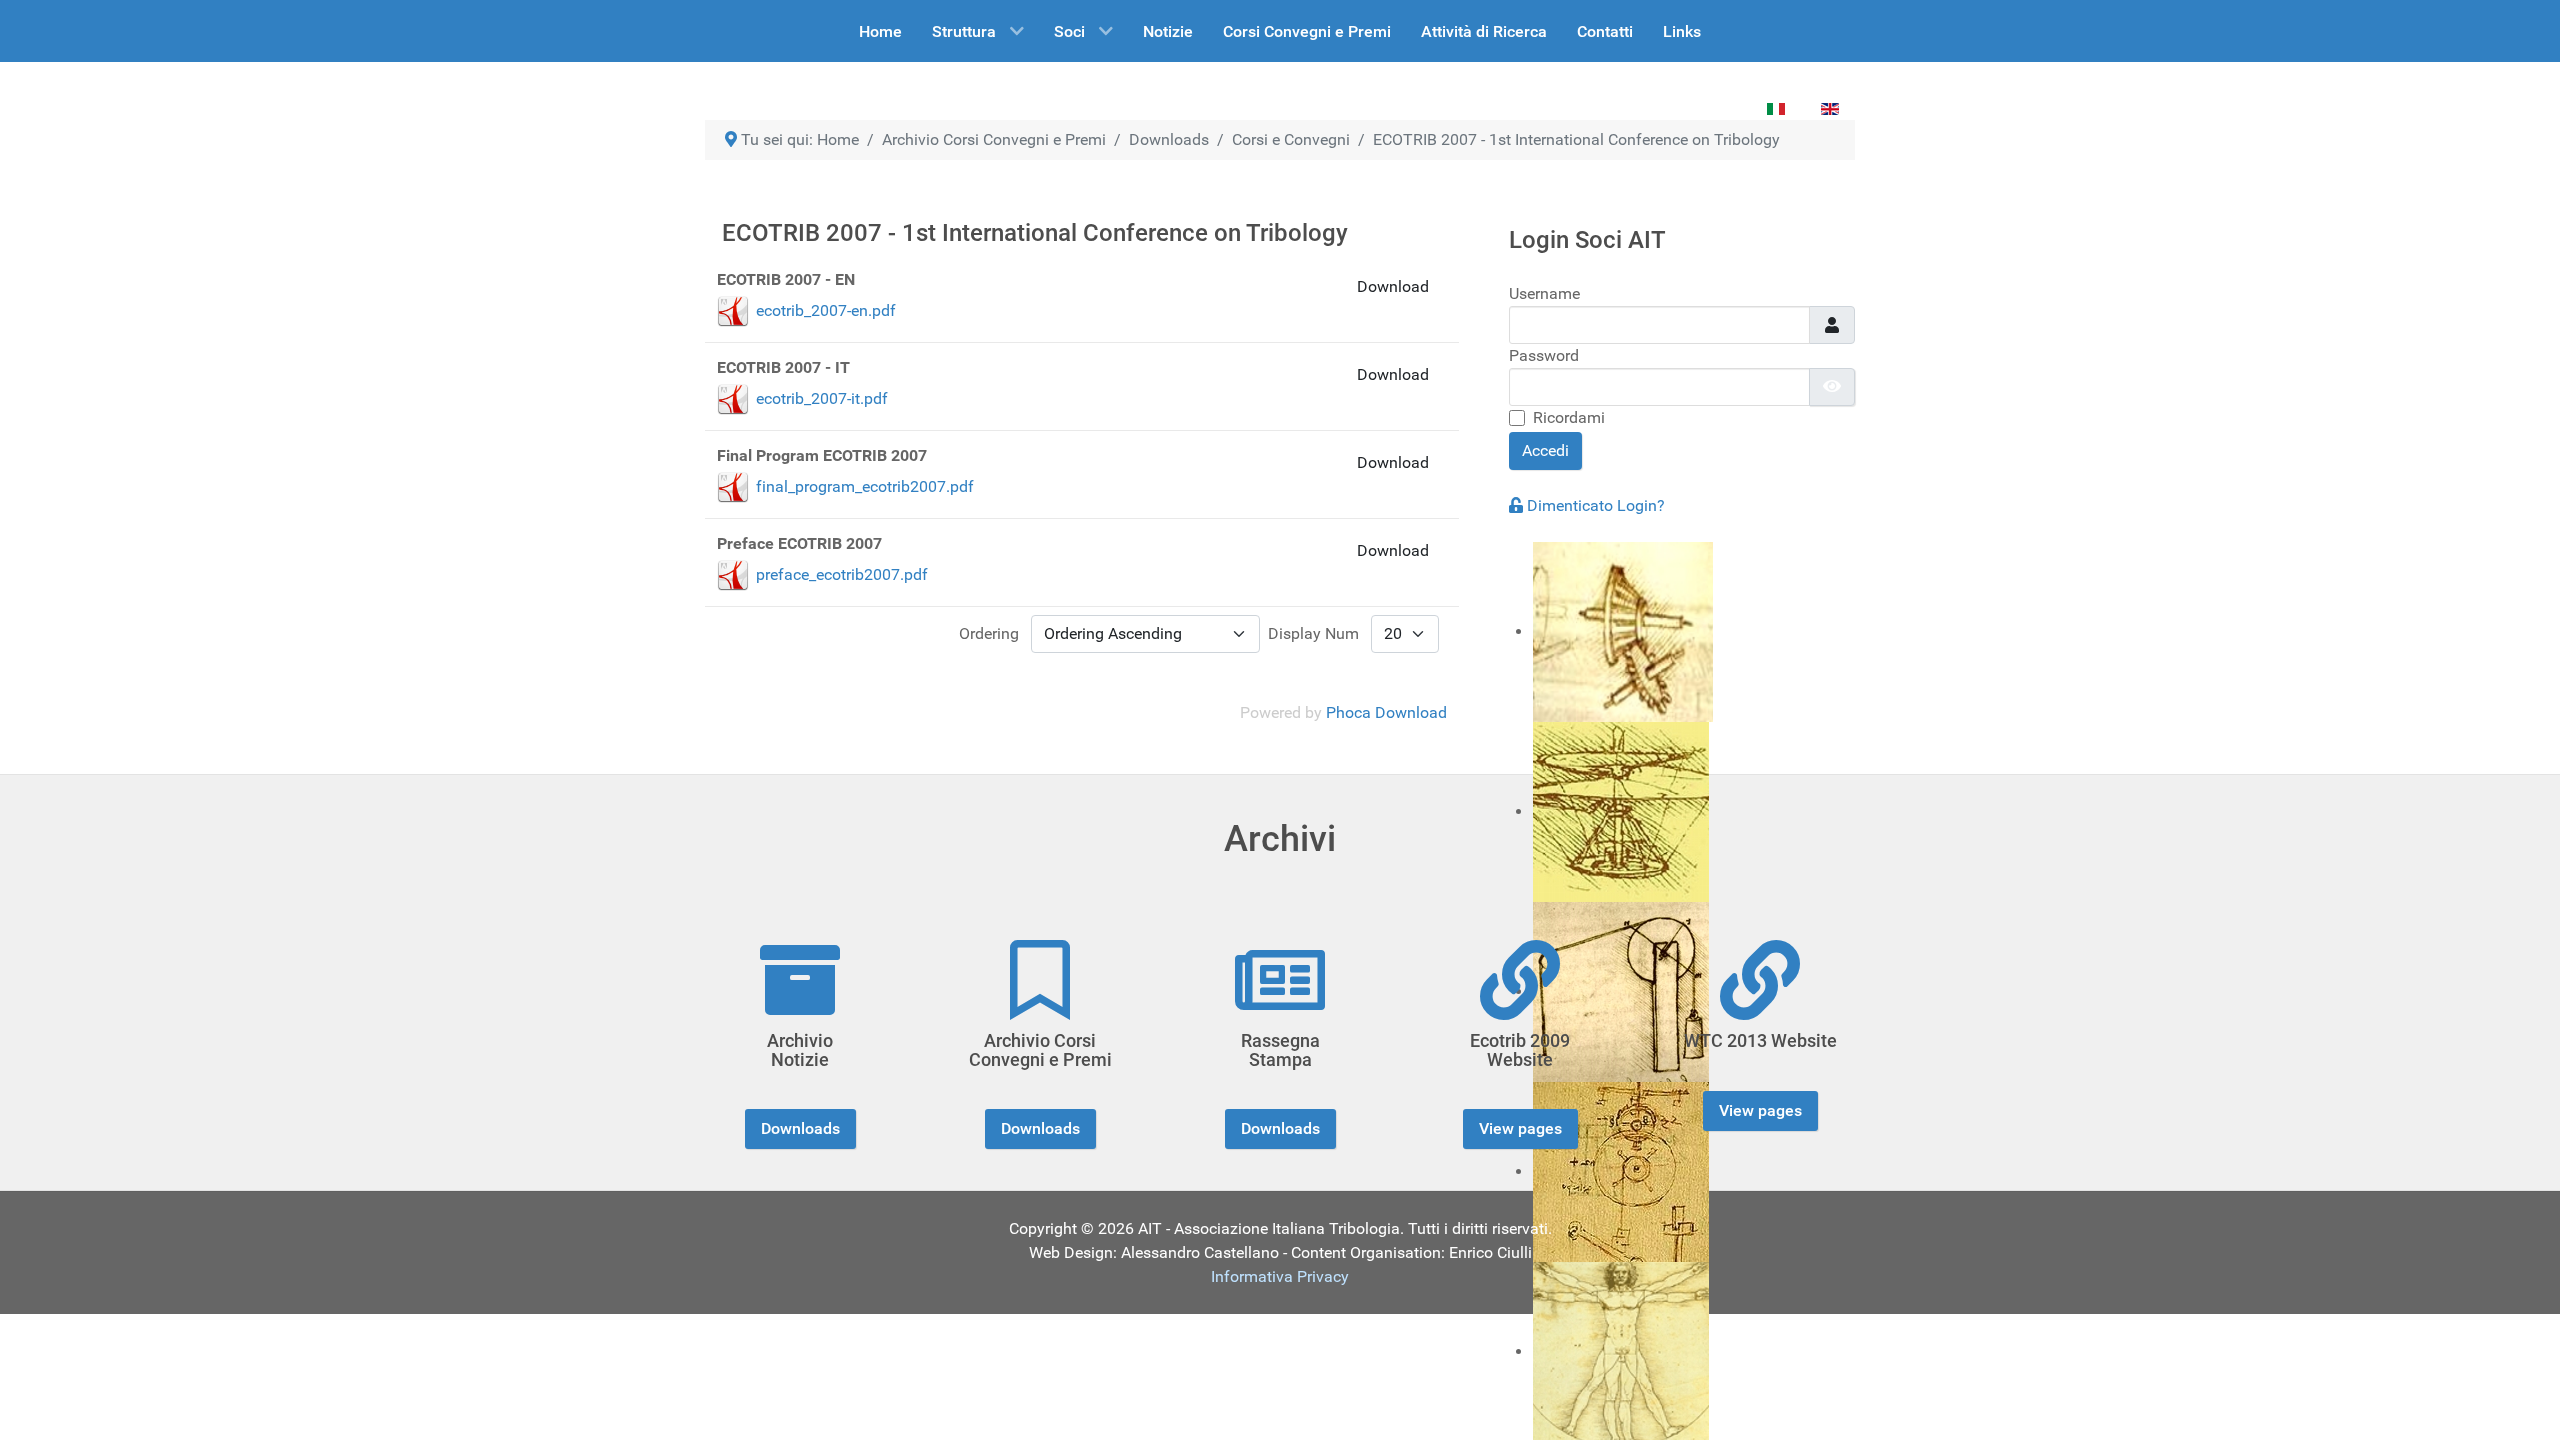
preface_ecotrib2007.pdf (842, 574)
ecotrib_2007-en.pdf (826, 310)
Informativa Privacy (1280, 1276)
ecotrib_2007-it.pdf (822, 398)
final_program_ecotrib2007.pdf (865, 486)
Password (1544, 355)
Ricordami (1569, 417)
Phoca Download (1386, 712)
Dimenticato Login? (1596, 505)
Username (1544, 293)
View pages (1520, 1128)
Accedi (1545, 450)
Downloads (800, 1128)
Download (1393, 286)
